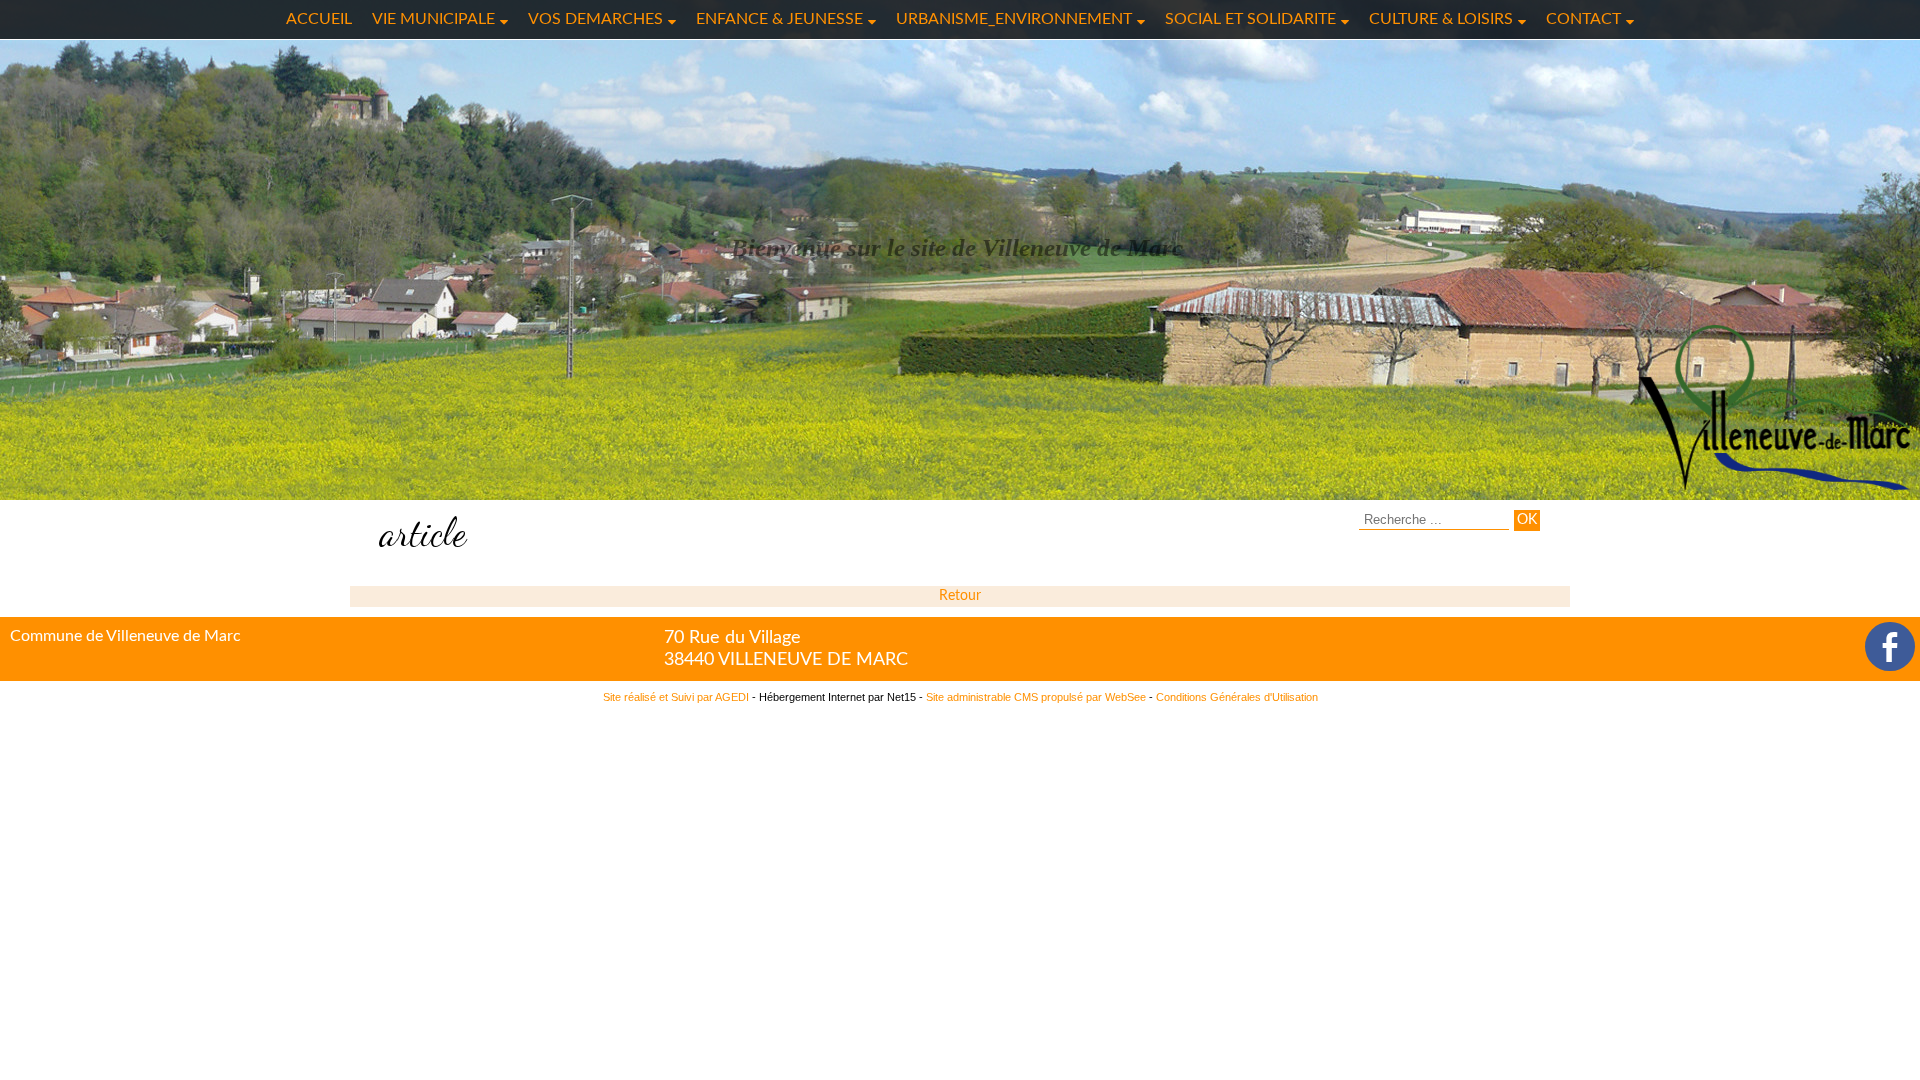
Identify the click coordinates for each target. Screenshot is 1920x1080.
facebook (1890, 646)
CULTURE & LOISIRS (1441, 19)
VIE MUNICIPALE (433, 19)
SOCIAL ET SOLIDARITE (1250, 19)
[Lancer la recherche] (1527, 520)
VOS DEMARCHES (595, 19)
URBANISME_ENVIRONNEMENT (1014, 19)
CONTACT (1583, 19)
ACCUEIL (319, 19)
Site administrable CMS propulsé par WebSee (1036, 697)
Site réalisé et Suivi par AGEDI (676, 697)
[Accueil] (1774, 407)
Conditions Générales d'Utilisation (1237, 697)
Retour (960, 596)
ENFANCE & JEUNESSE (779, 19)
